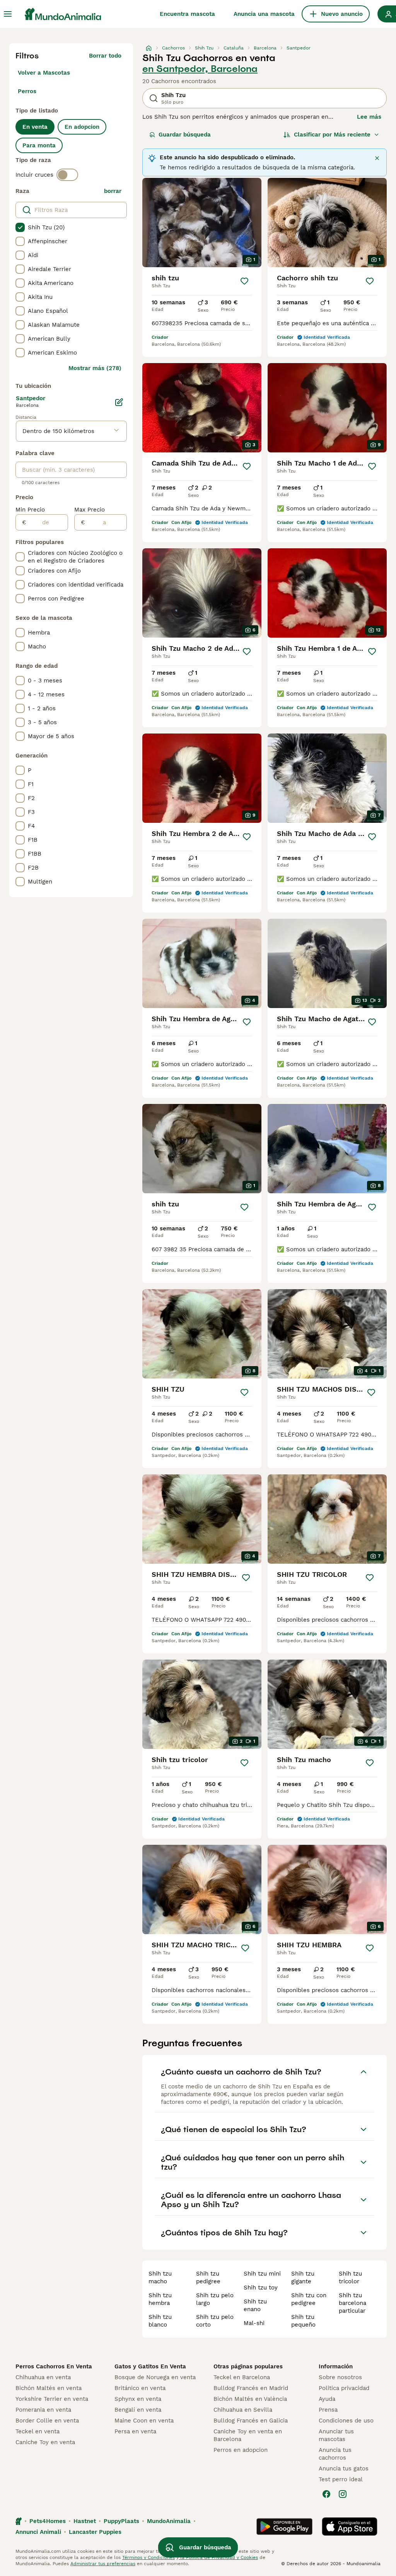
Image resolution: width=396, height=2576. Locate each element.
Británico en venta (140, 2388)
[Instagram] (343, 2494)
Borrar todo (105, 56)
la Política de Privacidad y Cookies (218, 2557)
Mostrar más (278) (95, 368)
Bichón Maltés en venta (49, 2388)
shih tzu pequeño (303, 2321)
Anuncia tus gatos (344, 2469)
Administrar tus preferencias (103, 2564)
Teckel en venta (38, 2431)
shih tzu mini (262, 2274)
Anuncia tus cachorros (335, 2454)
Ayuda (327, 2399)
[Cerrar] (377, 158)
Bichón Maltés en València (250, 2399)
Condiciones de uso (346, 2421)
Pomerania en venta (43, 2410)
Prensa (328, 2410)
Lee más (369, 117)
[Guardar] (244, 281)
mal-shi (254, 2323)
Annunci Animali (38, 2532)
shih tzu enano (255, 2305)
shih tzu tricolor (350, 2277)
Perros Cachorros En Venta (54, 2366)
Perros (27, 91)
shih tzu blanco (160, 2321)
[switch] (67, 175)
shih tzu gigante (303, 2277)
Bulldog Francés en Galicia (251, 2421)
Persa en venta (135, 2431)
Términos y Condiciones (148, 2557)
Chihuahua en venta (43, 2377)
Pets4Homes (48, 2521)
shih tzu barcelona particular (352, 2303)
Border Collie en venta (47, 2421)
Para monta (39, 145)
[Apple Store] (350, 2527)
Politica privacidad (344, 2388)
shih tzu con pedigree (309, 2299)
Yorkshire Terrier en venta (52, 2399)
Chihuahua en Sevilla (243, 2410)
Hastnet (85, 2521)
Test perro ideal (341, 2479)
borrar (113, 191)
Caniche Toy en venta (45, 2442)
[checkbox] (20, 227)
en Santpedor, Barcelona (200, 69)
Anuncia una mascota (264, 14)
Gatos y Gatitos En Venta (150, 2366)
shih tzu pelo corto (215, 2321)
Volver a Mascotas (44, 73)
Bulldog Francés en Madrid (251, 2388)
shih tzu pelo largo (215, 2299)
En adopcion (82, 127)
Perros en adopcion (241, 2450)
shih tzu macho (160, 2277)
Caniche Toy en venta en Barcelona (248, 2435)
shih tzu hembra (160, 2299)
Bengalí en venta (138, 2410)
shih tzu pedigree (208, 2277)
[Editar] (119, 402)
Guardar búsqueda (185, 135)
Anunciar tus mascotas (336, 2435)
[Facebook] (326, 2494)
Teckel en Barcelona (242, 2377)
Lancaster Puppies (95, 2532)
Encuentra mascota (187, 14)
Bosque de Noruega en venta (155, 2377)
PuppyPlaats (121, 2521)
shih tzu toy (261, 2288)
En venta (35, 127)
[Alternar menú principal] (8, 14)
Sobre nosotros (340, 2377)
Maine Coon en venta (144, 2421)
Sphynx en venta (138, 2399)
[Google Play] (284, 2527)
